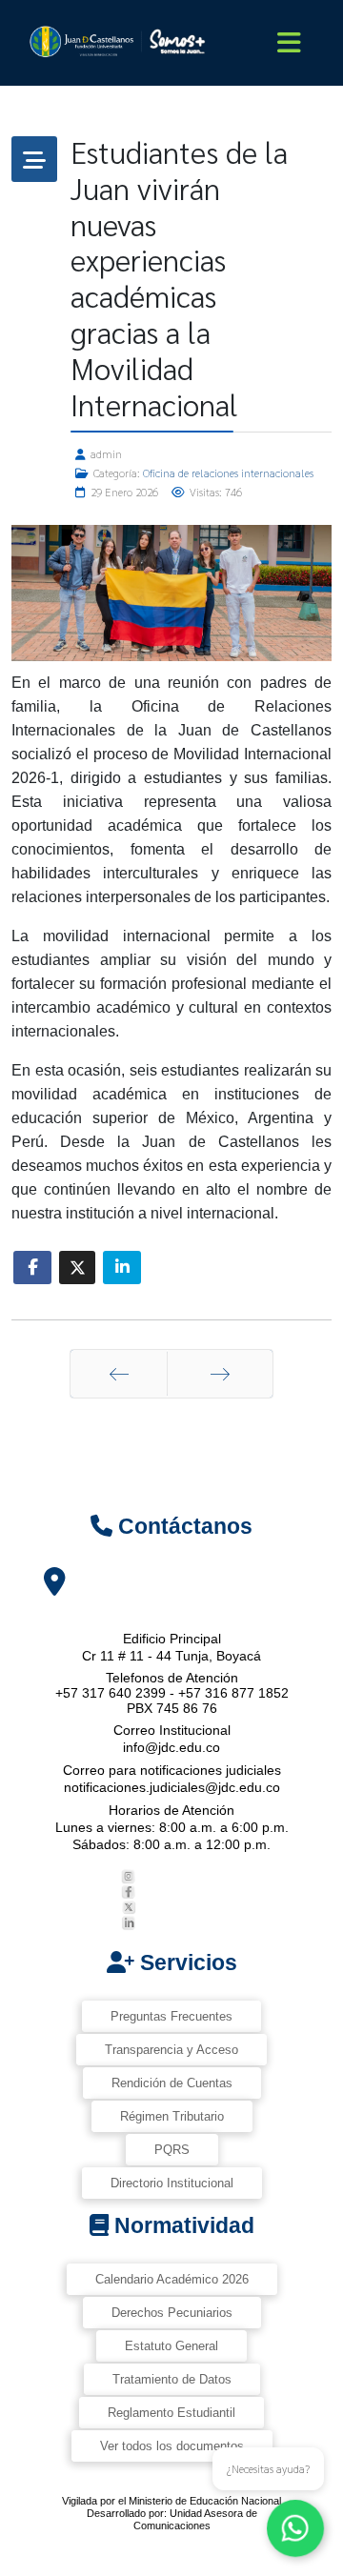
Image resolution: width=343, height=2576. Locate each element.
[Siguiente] (220, 1374)
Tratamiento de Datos (172, 2379)
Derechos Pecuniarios (172, 2313)
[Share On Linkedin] (122, 1268)
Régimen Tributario (172, 2116)
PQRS (172, 2150)
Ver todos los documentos (172, 2446)
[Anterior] (119, 1374)
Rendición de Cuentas (172, 2083)
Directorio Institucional (172, 2183)
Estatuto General (171, 2346)
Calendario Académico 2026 (172, 2279)
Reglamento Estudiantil (171, 2413)
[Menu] (289, 43)
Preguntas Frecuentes (171, 2016)
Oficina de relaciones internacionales (228, 473)
